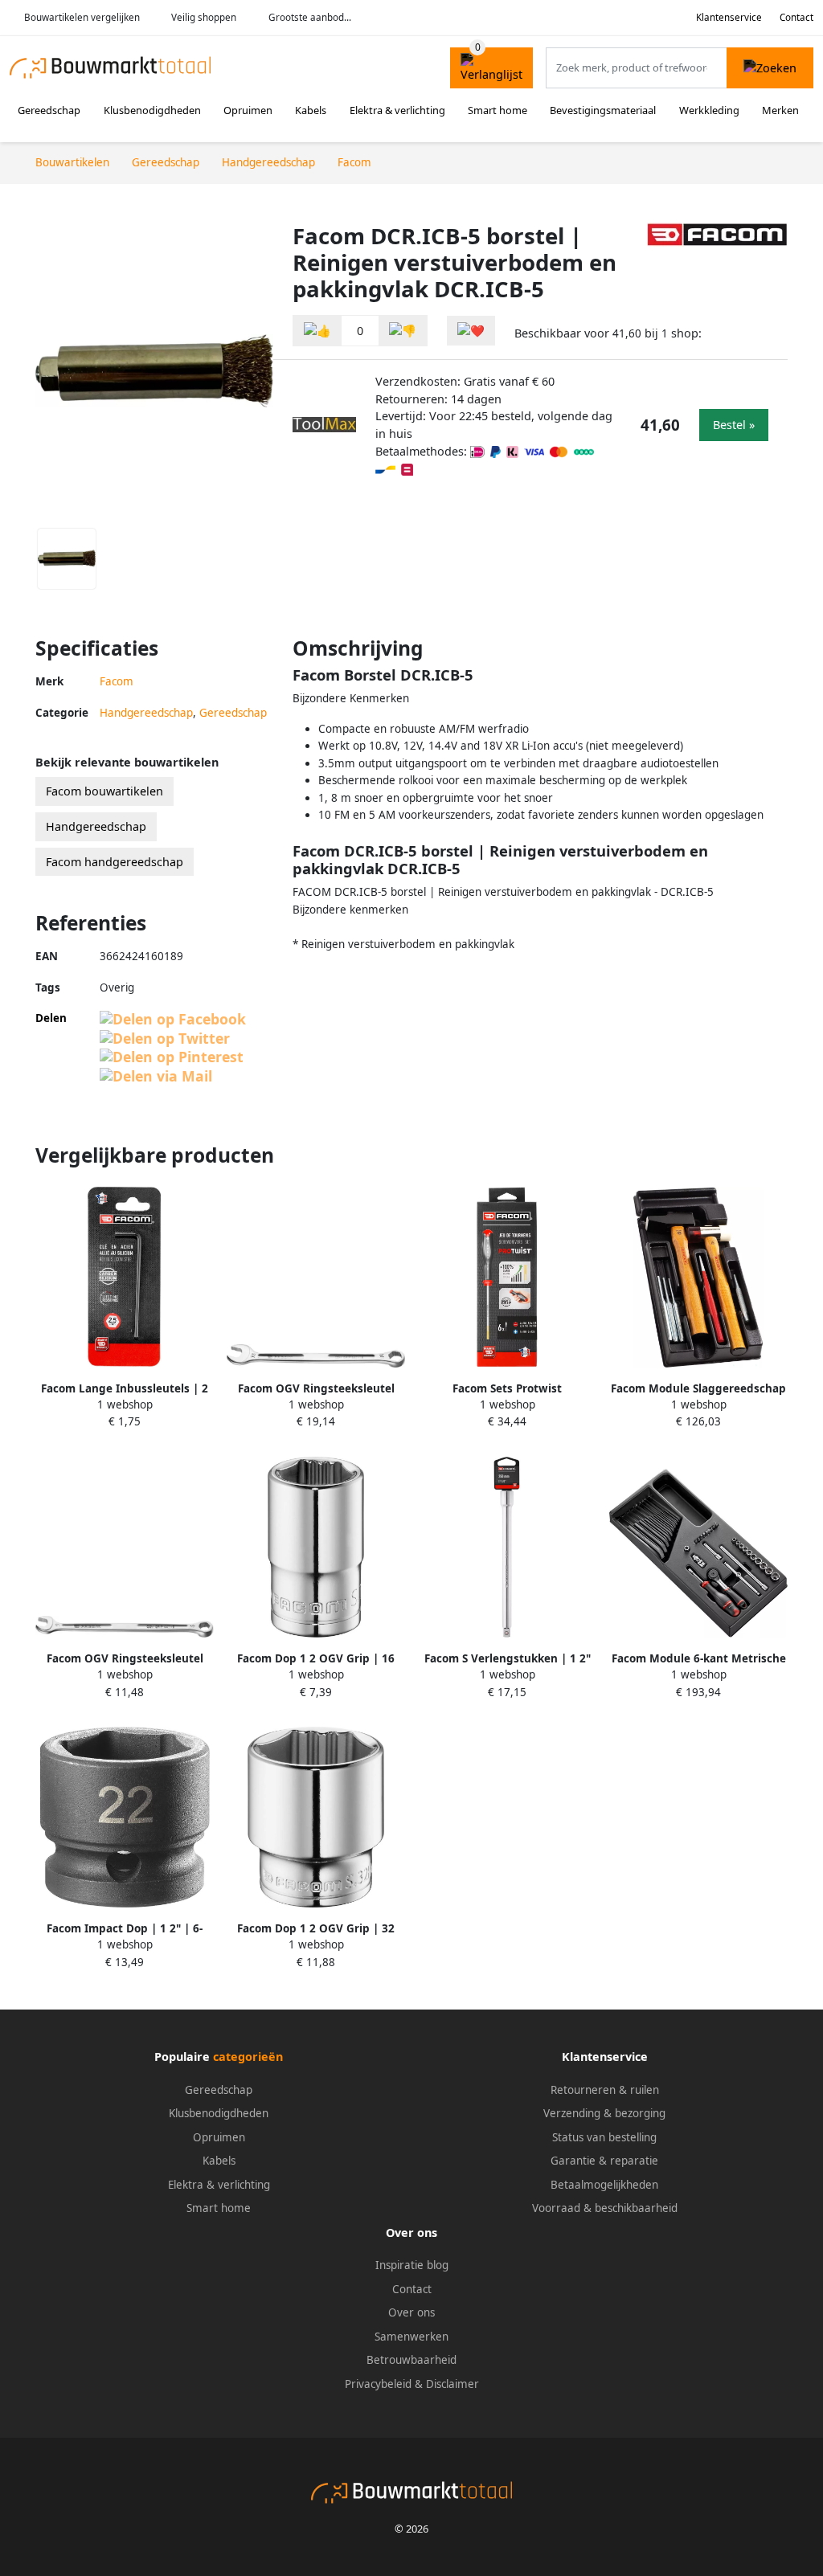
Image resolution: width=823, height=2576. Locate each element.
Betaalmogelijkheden (604, 2185)
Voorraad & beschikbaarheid (605, 2208)
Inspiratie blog (412, 2265)
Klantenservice (729, 17)
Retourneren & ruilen (605, 2090)
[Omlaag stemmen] (403, 331)
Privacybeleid (378, 2384)
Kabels (311, 110)
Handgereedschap (146, 713)
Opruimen (248, 110)
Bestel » (734, 425)
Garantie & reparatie (604, 2161)
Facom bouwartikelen (104, 791)
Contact (796, 17)
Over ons (411, 2312)
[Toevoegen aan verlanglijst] (471, 331)
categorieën (248, 2057)
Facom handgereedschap (115, 862)
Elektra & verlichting (397, 110)
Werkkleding (709, 110)
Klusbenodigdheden (152, 110)
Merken (780, 110)
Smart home (497, 110)
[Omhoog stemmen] (317, 331)
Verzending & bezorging (604, 2113)
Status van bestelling (604, 2137)
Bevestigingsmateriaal (603, 110)
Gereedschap (49, 110)
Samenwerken (411, 2337)
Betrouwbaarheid (411, 2360)
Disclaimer (452, 2384)
